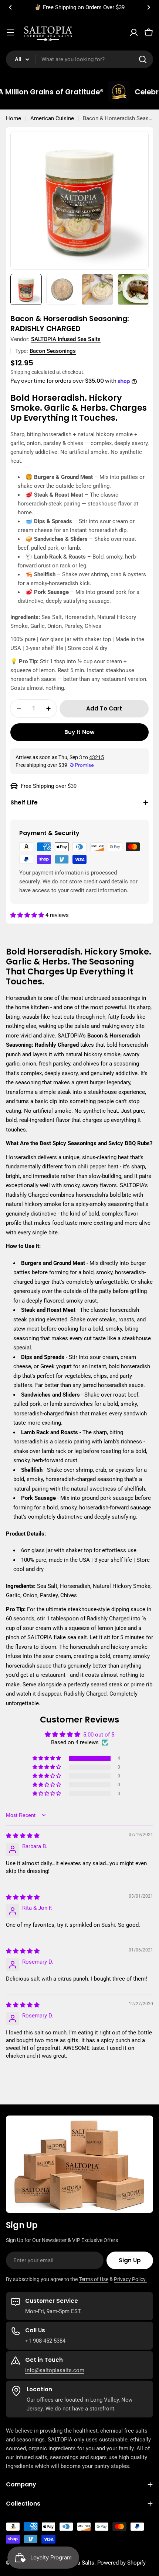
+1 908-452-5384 (45, 2341)
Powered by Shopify (121, 2563)
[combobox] (79, 59)
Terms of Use (94, 2279)
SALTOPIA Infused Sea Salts (66, 339)
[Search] (143, 59)
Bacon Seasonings (53, 351)
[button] (10, 7)
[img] (23, 1836)
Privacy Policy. (130, 2279)
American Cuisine (52, 118)
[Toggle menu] (10, 32)
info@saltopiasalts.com (55, 2370)
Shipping (20, 372)
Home (13, 118)
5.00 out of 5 (99, 1735)
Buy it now (79, 732)
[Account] (134, 32)
